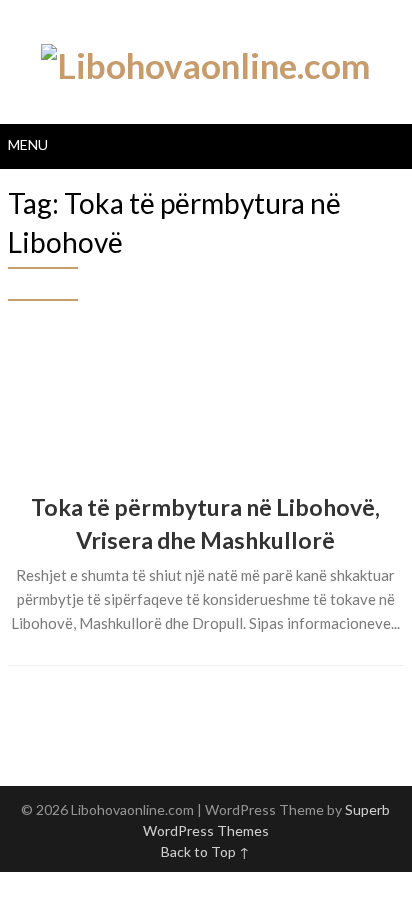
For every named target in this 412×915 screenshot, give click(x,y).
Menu (28, 144)
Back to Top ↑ (205, 851)
